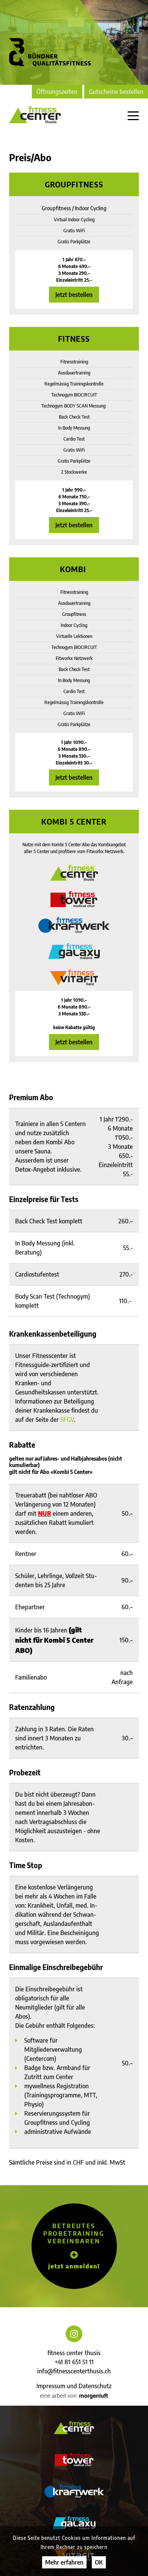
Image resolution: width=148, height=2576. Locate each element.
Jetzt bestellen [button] (74, 295)
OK (99, 2562)
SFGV (67, 1420)
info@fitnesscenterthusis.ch (74, 2371)
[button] (74, 2246)
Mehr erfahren (64, 2562)
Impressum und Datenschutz (74, 2386)
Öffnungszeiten (57, 92)
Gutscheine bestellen (116, 92)
